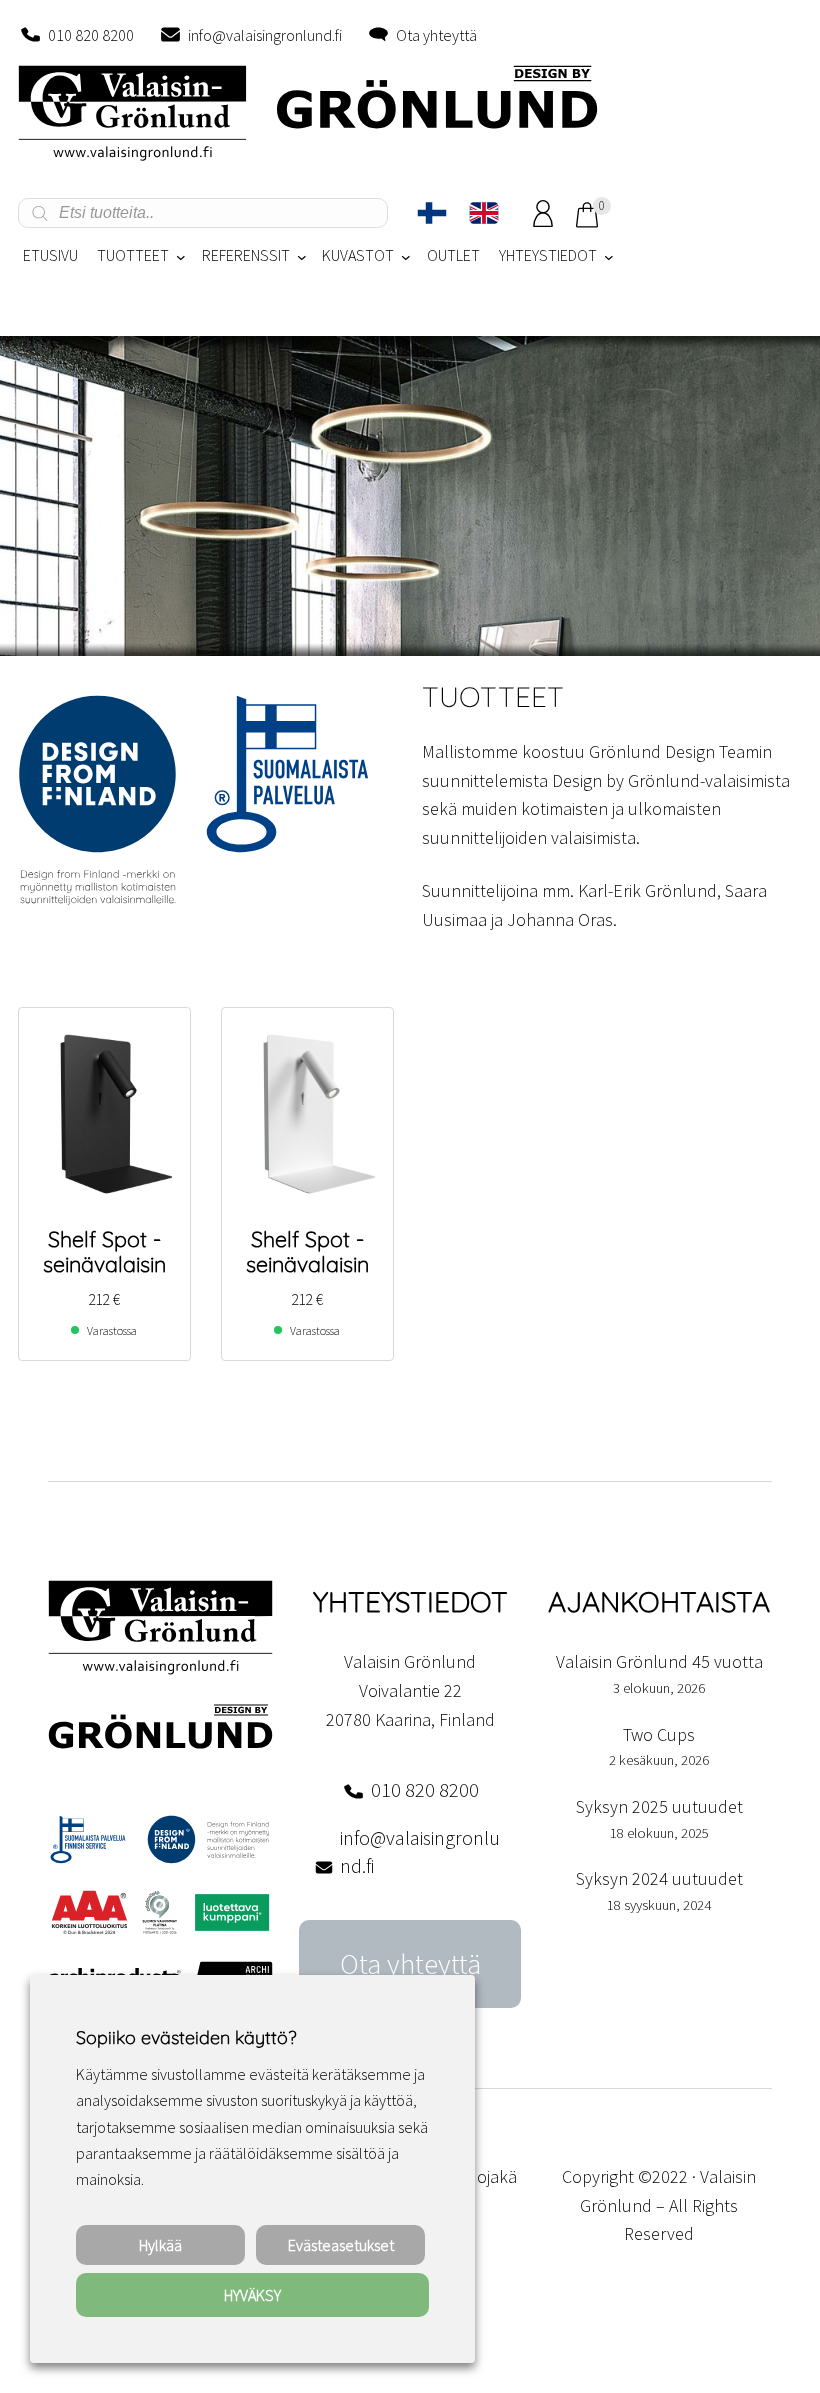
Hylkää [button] (160, 2245)
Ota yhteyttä (436, 35)
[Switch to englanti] (484, 213)
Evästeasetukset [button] (341, 2245)
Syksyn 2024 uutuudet (659, 1878)
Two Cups (659, 1734)
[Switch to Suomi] (432, 213)
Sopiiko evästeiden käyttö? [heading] (186, 2037)
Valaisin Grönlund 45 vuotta (659, 1661)
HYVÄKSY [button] (252, 2295)
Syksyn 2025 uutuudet (659, 1806)
